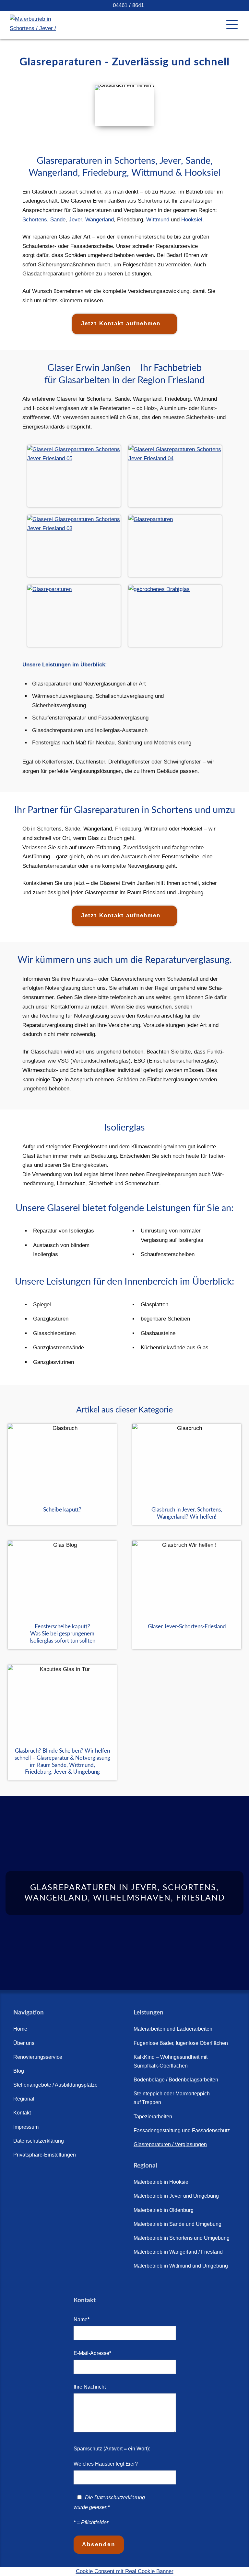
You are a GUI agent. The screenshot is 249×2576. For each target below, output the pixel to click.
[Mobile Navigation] (232, 24)
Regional (24, 2099)
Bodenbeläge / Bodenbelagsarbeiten (176, 2080)
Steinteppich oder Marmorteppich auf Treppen (172, 2098)
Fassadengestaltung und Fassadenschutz (182, 2130)
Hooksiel (192, 220)
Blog (19, 2071)
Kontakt (22, 2113)
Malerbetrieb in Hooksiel (162, 2182)
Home (20, 2029)
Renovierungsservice (38, 2057)
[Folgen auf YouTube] (39, 2175)
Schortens (35, 220)
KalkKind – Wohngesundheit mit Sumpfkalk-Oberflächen (171, 2061)
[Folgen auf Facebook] (20, 2175)
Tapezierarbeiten (153, 2117)
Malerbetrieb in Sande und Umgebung (178, 2224)
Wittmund (158, 220)
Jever (75, 220)
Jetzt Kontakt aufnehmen (121, 323)
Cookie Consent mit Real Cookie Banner (125, 2571)
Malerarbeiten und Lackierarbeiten (173, 2029)
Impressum (26, 2127)
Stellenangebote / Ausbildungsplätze (55, 2085)
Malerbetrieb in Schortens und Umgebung (182, 2238)
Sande (58, 220)
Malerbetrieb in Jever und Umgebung (176, 2196)
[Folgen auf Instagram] (57, 2175)
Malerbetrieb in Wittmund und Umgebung (181, 2266)
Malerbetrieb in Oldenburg (164, 2210)
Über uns (24, 2043)
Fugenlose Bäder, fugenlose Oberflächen (181, 2043)
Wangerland (100, 220)
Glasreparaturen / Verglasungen (170, 2144)
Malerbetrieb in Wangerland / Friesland (178, 2252)
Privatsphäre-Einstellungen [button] (45, 2155)
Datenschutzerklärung (39, 2141)
